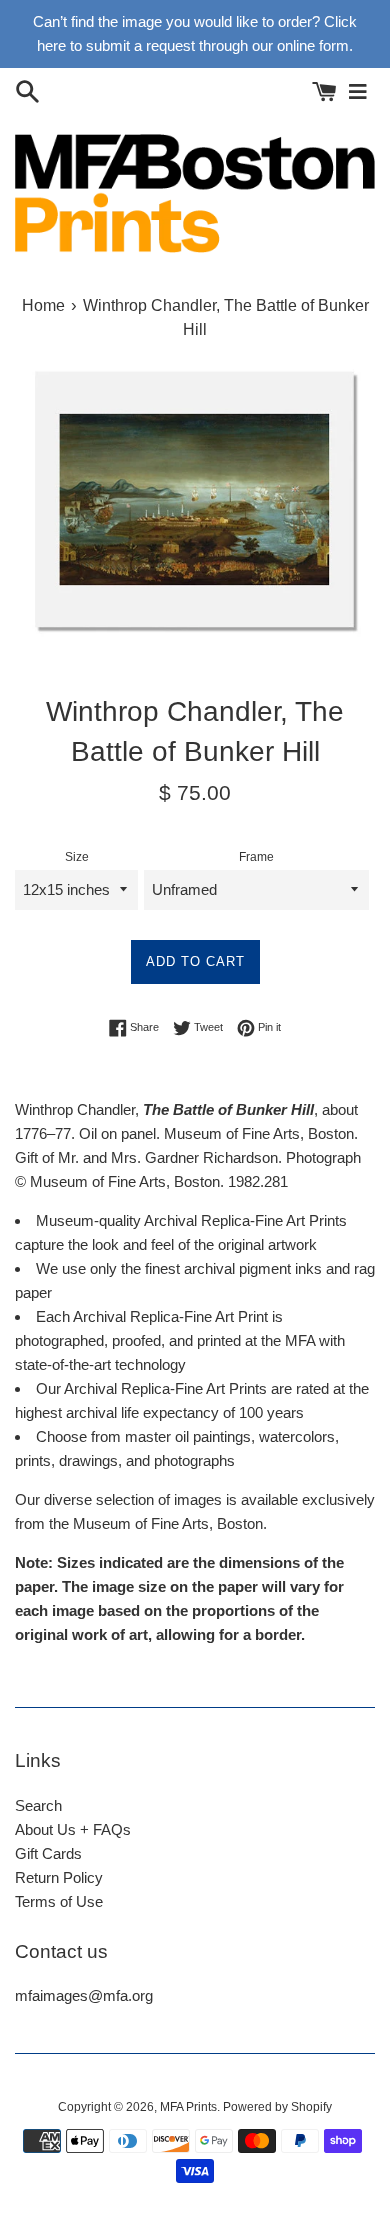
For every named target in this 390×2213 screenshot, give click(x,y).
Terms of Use (59, 1901)
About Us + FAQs (73, 1829)
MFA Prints (188, 2107)
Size (77, 857)
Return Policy (59, 1877)
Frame (256, 857)
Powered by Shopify (277, 2107)
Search (38, 1805)
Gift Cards (48, 1853)
